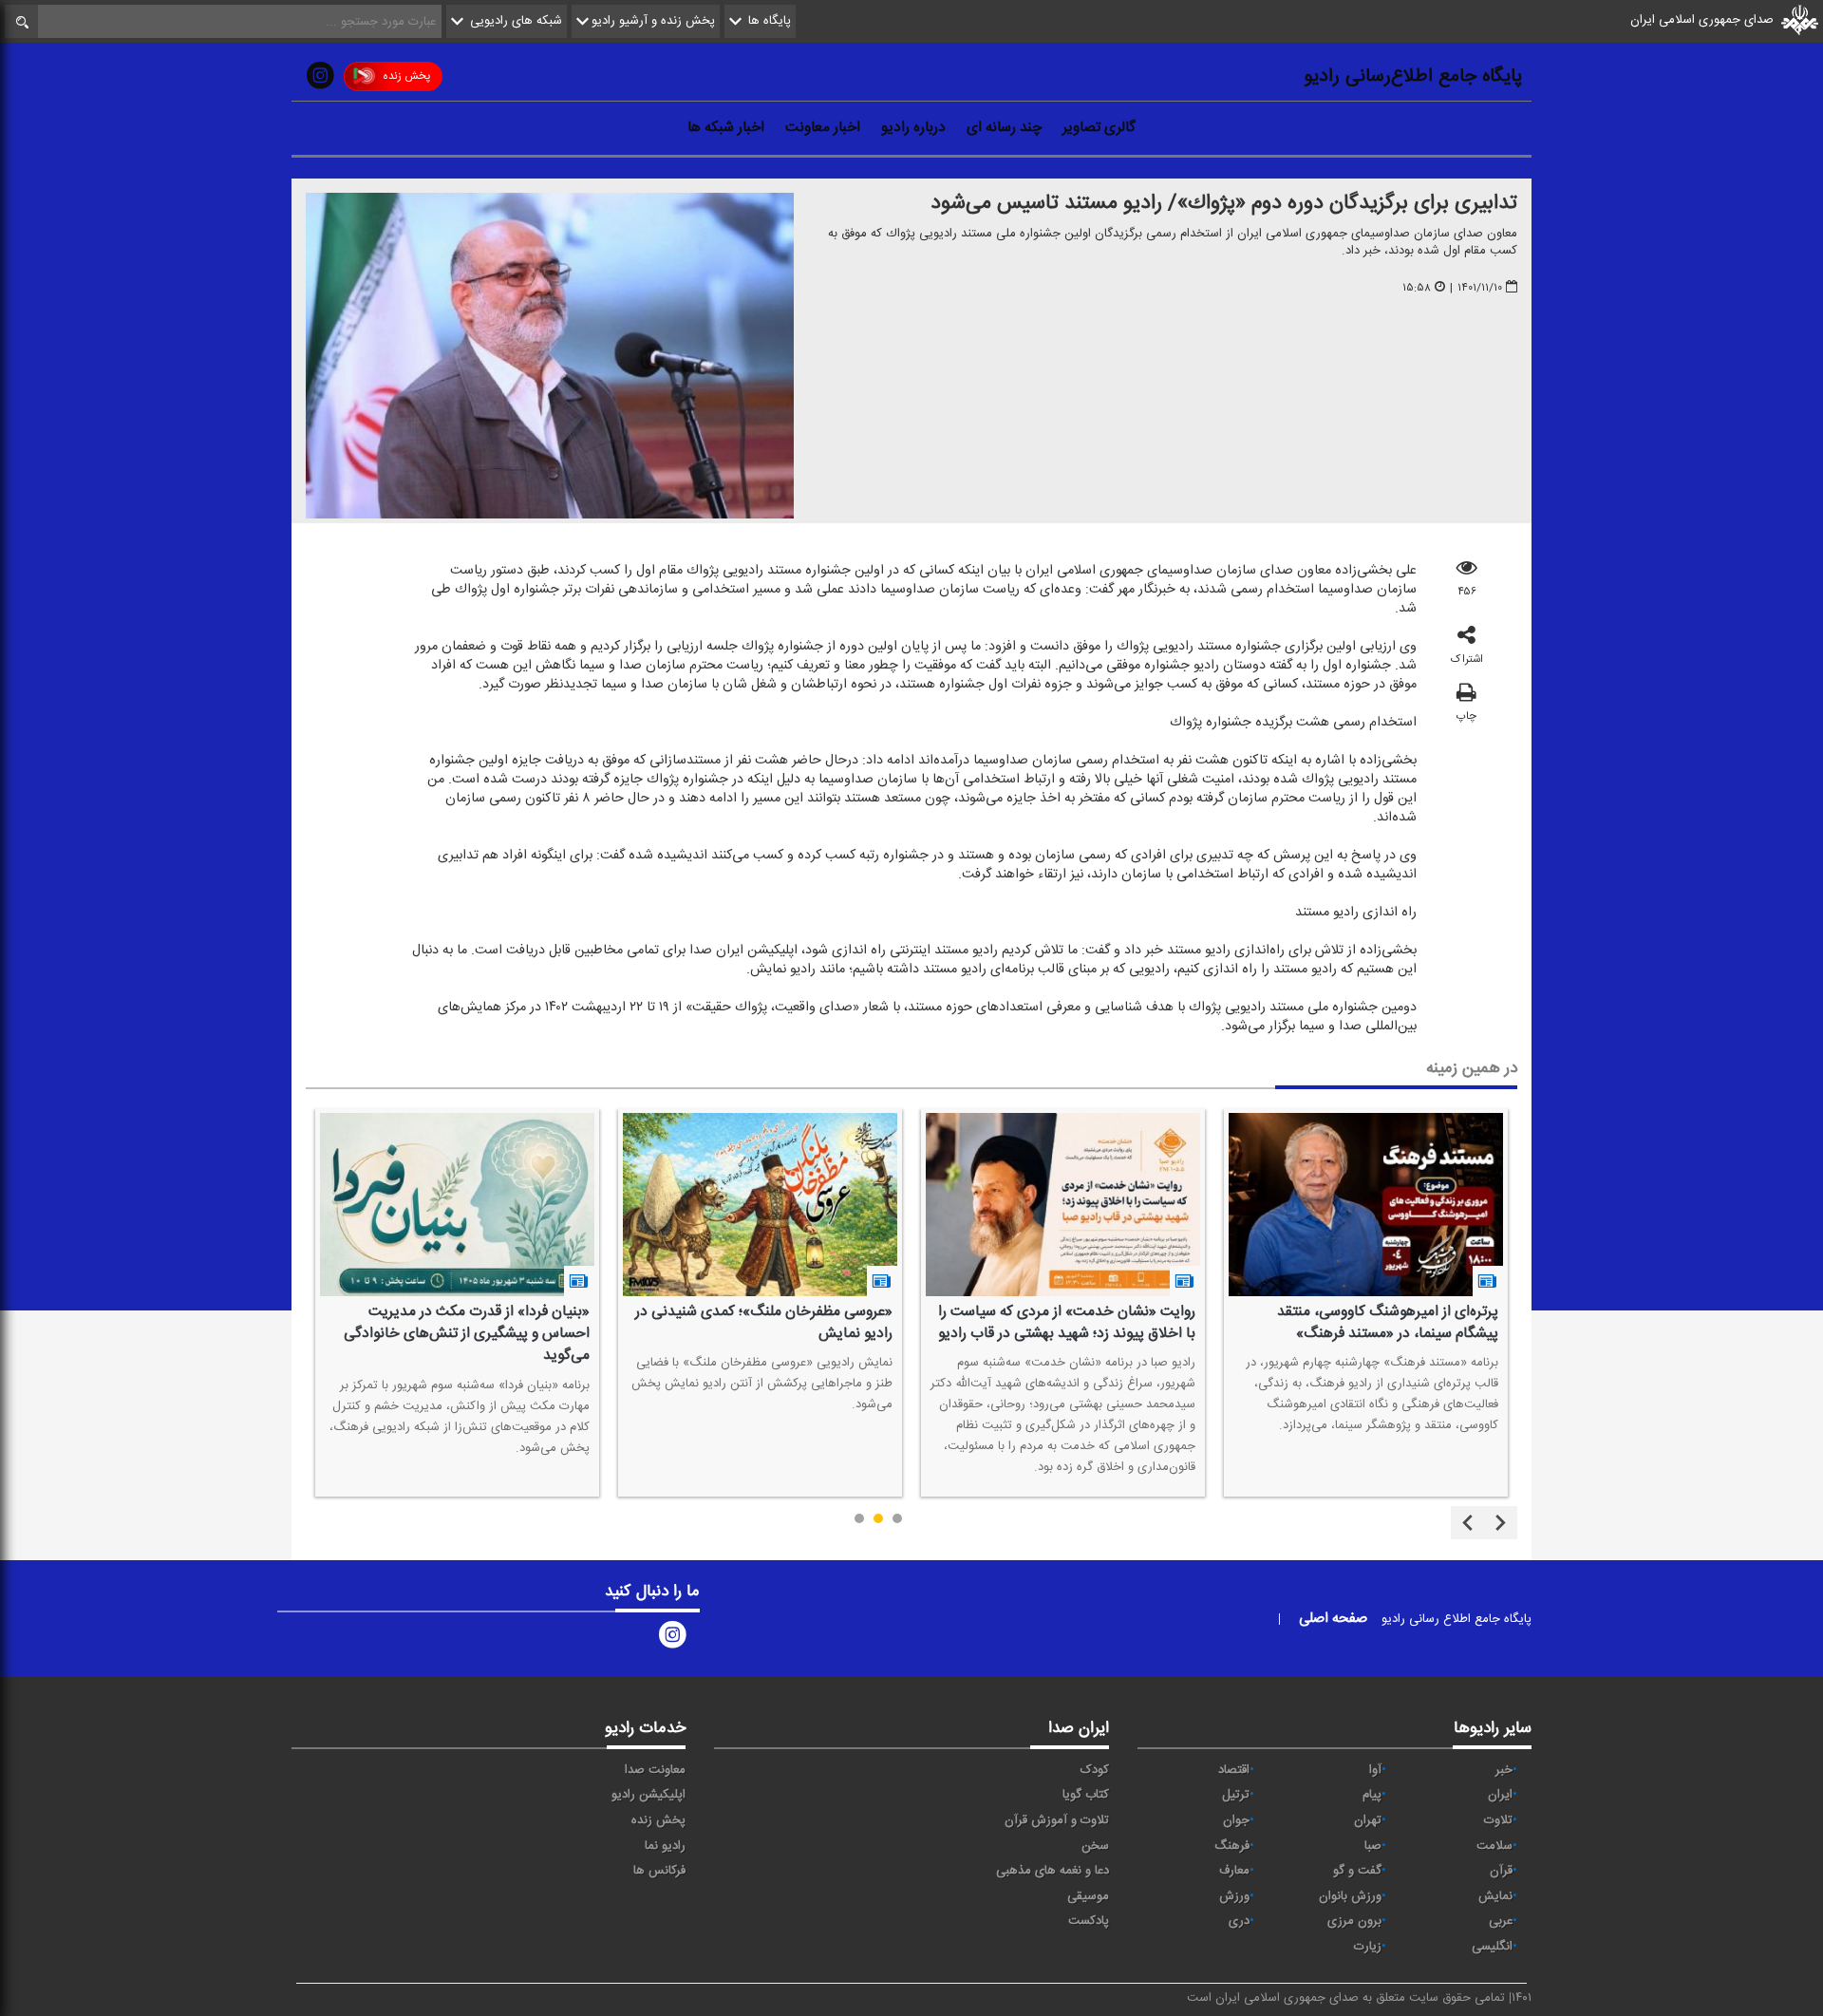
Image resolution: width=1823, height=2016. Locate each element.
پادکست (1089, 1921)
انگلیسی (1492, 1947)
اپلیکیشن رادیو (648, 1795)
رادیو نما (665, 1846)
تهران (1368, 1820)
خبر (1504, 1770)
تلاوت (1498, 1820)
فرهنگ (1232, 1846)
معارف (1234, 1871)
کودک (1095, 1770)
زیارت (1368, 1947)
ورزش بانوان (1350, 1896)
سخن (1095, 1846)
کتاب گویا (1086, 1795)
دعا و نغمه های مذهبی (1052, 1871)
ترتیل (1236, 1795)
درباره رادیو (913, 127)
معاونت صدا (655, 1770)
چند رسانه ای (1004, 127)
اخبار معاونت (823, 127)
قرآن (1501, 1871)
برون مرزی (1354, 1921)
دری (1239, 1921)
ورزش (1234, 1896)
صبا (1373, 1846)
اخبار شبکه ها (726, 127)
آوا (1375, 1770)
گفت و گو (1357, 1871)
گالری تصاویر (1099, 127)
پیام (1372, 1795)
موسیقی (1088, 1896)
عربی (1501, 1921)
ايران (1500, 1795)
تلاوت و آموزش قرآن (1057, 1820)
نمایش (1495, 1896)
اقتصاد (1234, 1770)
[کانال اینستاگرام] (320, 80)
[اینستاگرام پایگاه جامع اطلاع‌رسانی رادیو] (672, 1638)
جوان (1236, 1820)
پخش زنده (406, 76)
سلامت (1494, 1846)
